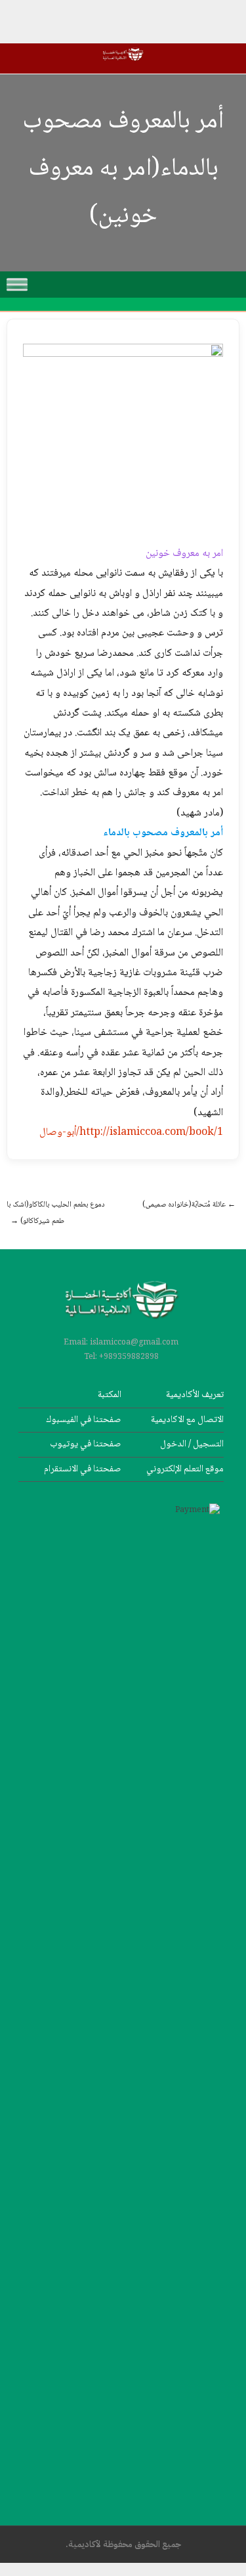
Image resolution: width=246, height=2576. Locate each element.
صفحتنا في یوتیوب (86, 1444)
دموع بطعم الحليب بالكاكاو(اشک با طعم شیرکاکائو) (56, 1213)
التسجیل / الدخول (192, 1444)
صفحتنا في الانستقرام (83, 1469)
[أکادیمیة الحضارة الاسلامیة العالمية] (123, 63)
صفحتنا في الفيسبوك (84, 1420)
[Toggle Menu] (17, 284)
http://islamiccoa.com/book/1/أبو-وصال (131, 1133)
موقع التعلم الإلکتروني (185, 1469)
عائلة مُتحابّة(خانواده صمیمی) (189, 1205)
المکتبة (110, 1395)
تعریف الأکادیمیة (195, 1395)
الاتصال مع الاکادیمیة (187, 1420)
